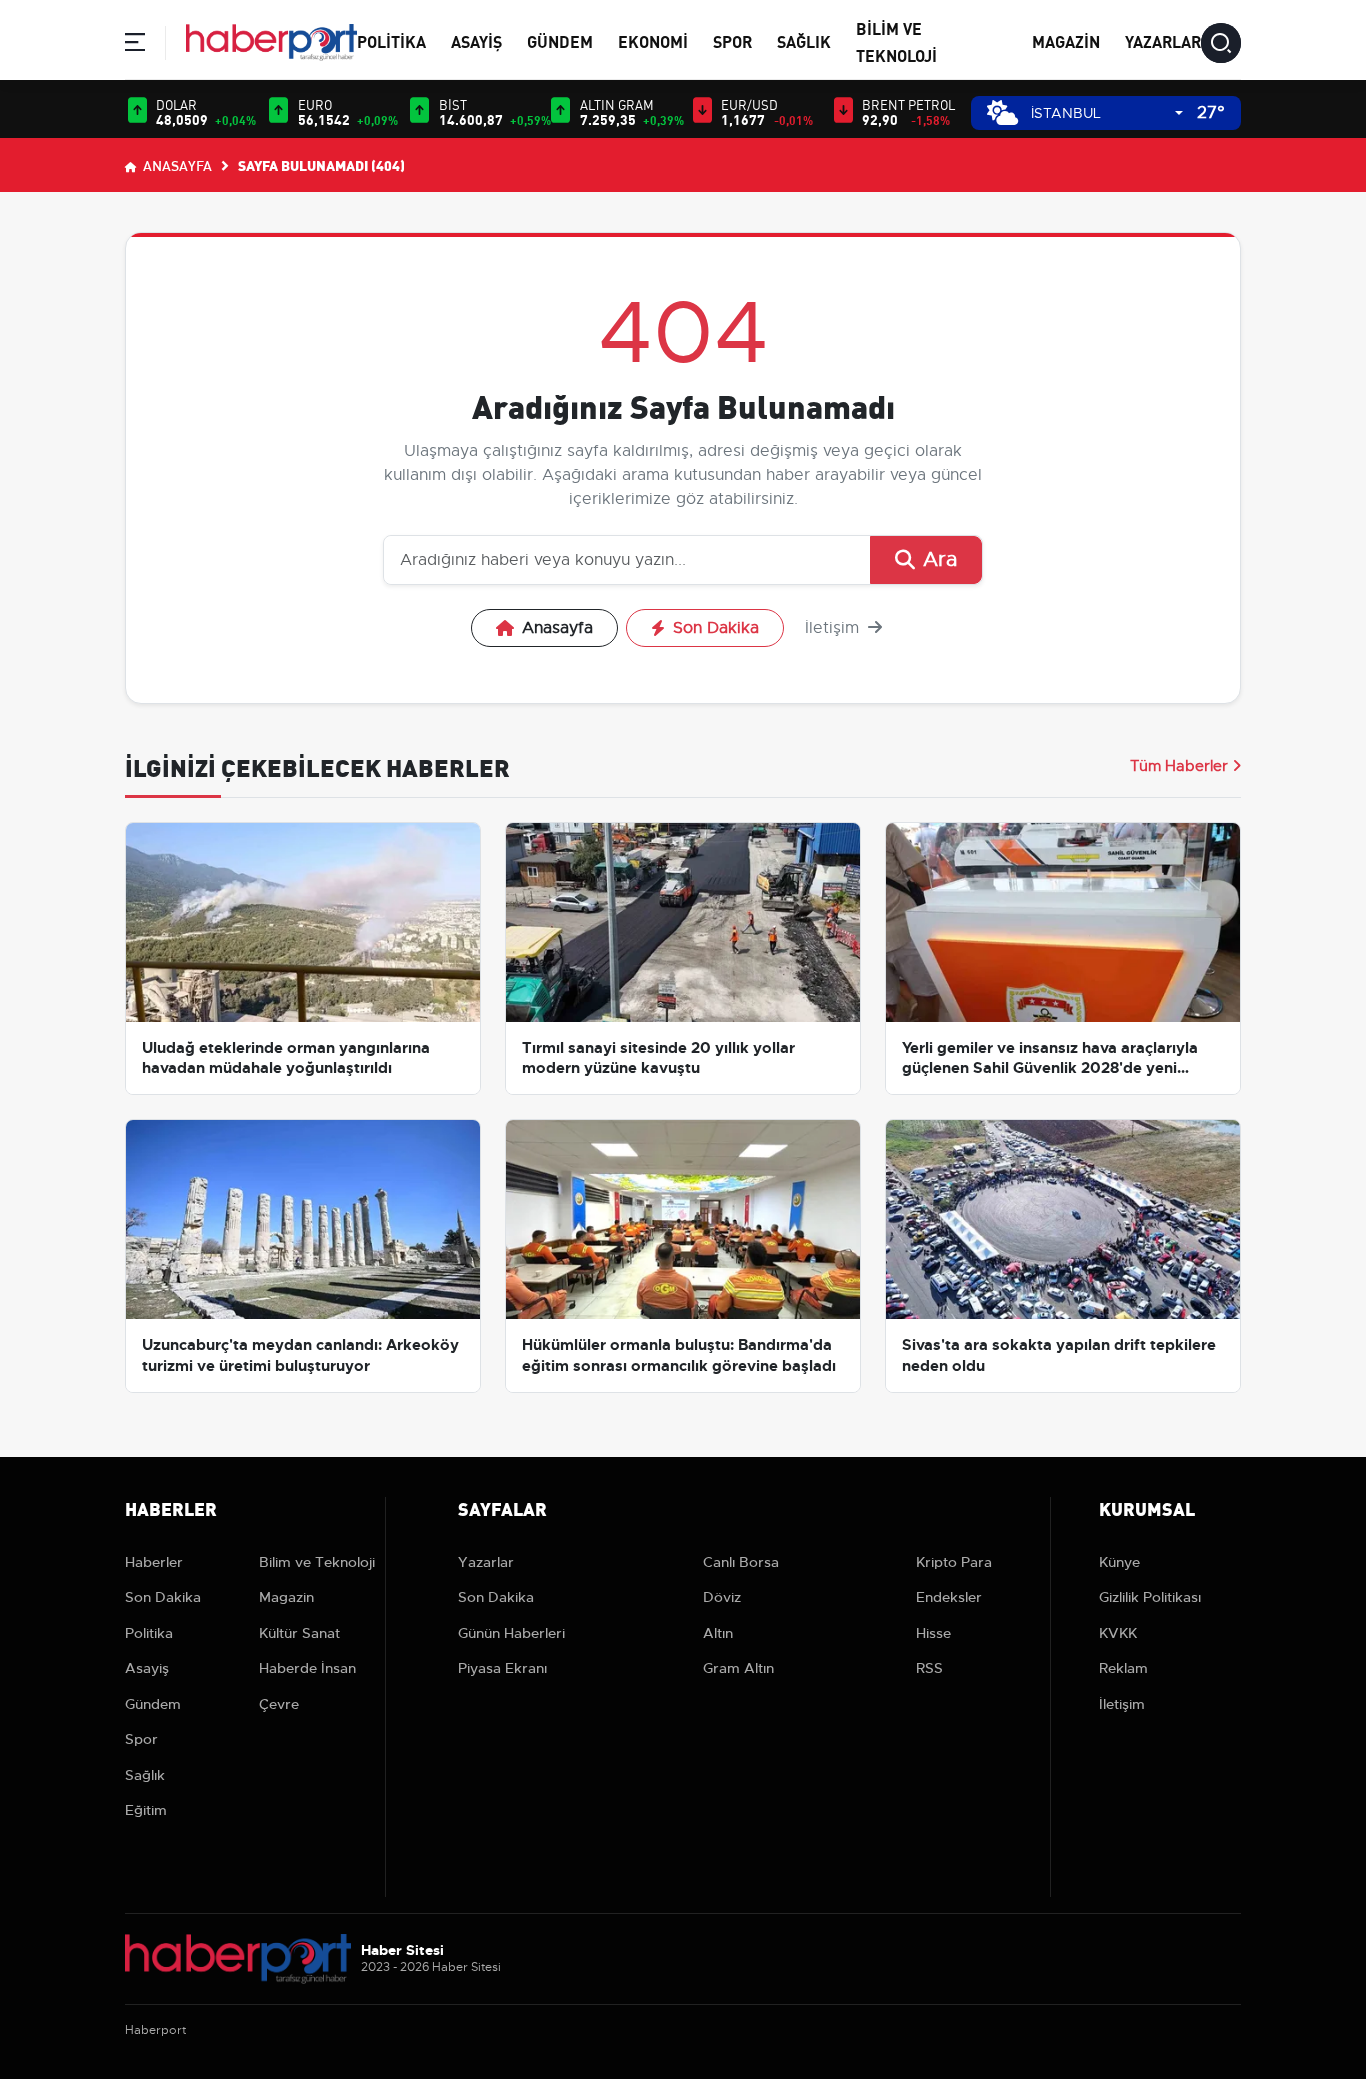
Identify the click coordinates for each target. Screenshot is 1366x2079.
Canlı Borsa (741, 1562)
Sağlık (804, 40)
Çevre (279, 1704)
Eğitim (146, 1810)
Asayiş (476, 40)
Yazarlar (1163, 40)
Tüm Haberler (1179, 766)
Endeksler (949, 1597)
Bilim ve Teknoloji (317, 1562)
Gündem (560, 40)
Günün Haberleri (511, 1633)
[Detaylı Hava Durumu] (1002, 112)
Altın (718, 1633)
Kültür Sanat (299, 1633)
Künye (1119, 1562)
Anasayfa (176, 165)
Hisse (933, 1633)
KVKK (1118, 1633)
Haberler (154, 1562)
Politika (391, 40)
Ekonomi (653, 40)
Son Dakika (716, 628)
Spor (732, 40)
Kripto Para (954, 1562)
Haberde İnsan (307, 1668)
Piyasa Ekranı (502, 1668)
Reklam (1123, 1668)
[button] (135, 45)
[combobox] (1107, 113)
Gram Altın (738, 1668)
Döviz (722, 1597)
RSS (929, 1668)
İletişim (834, 628)
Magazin (1066, 40)
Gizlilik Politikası (1150, 1597)
